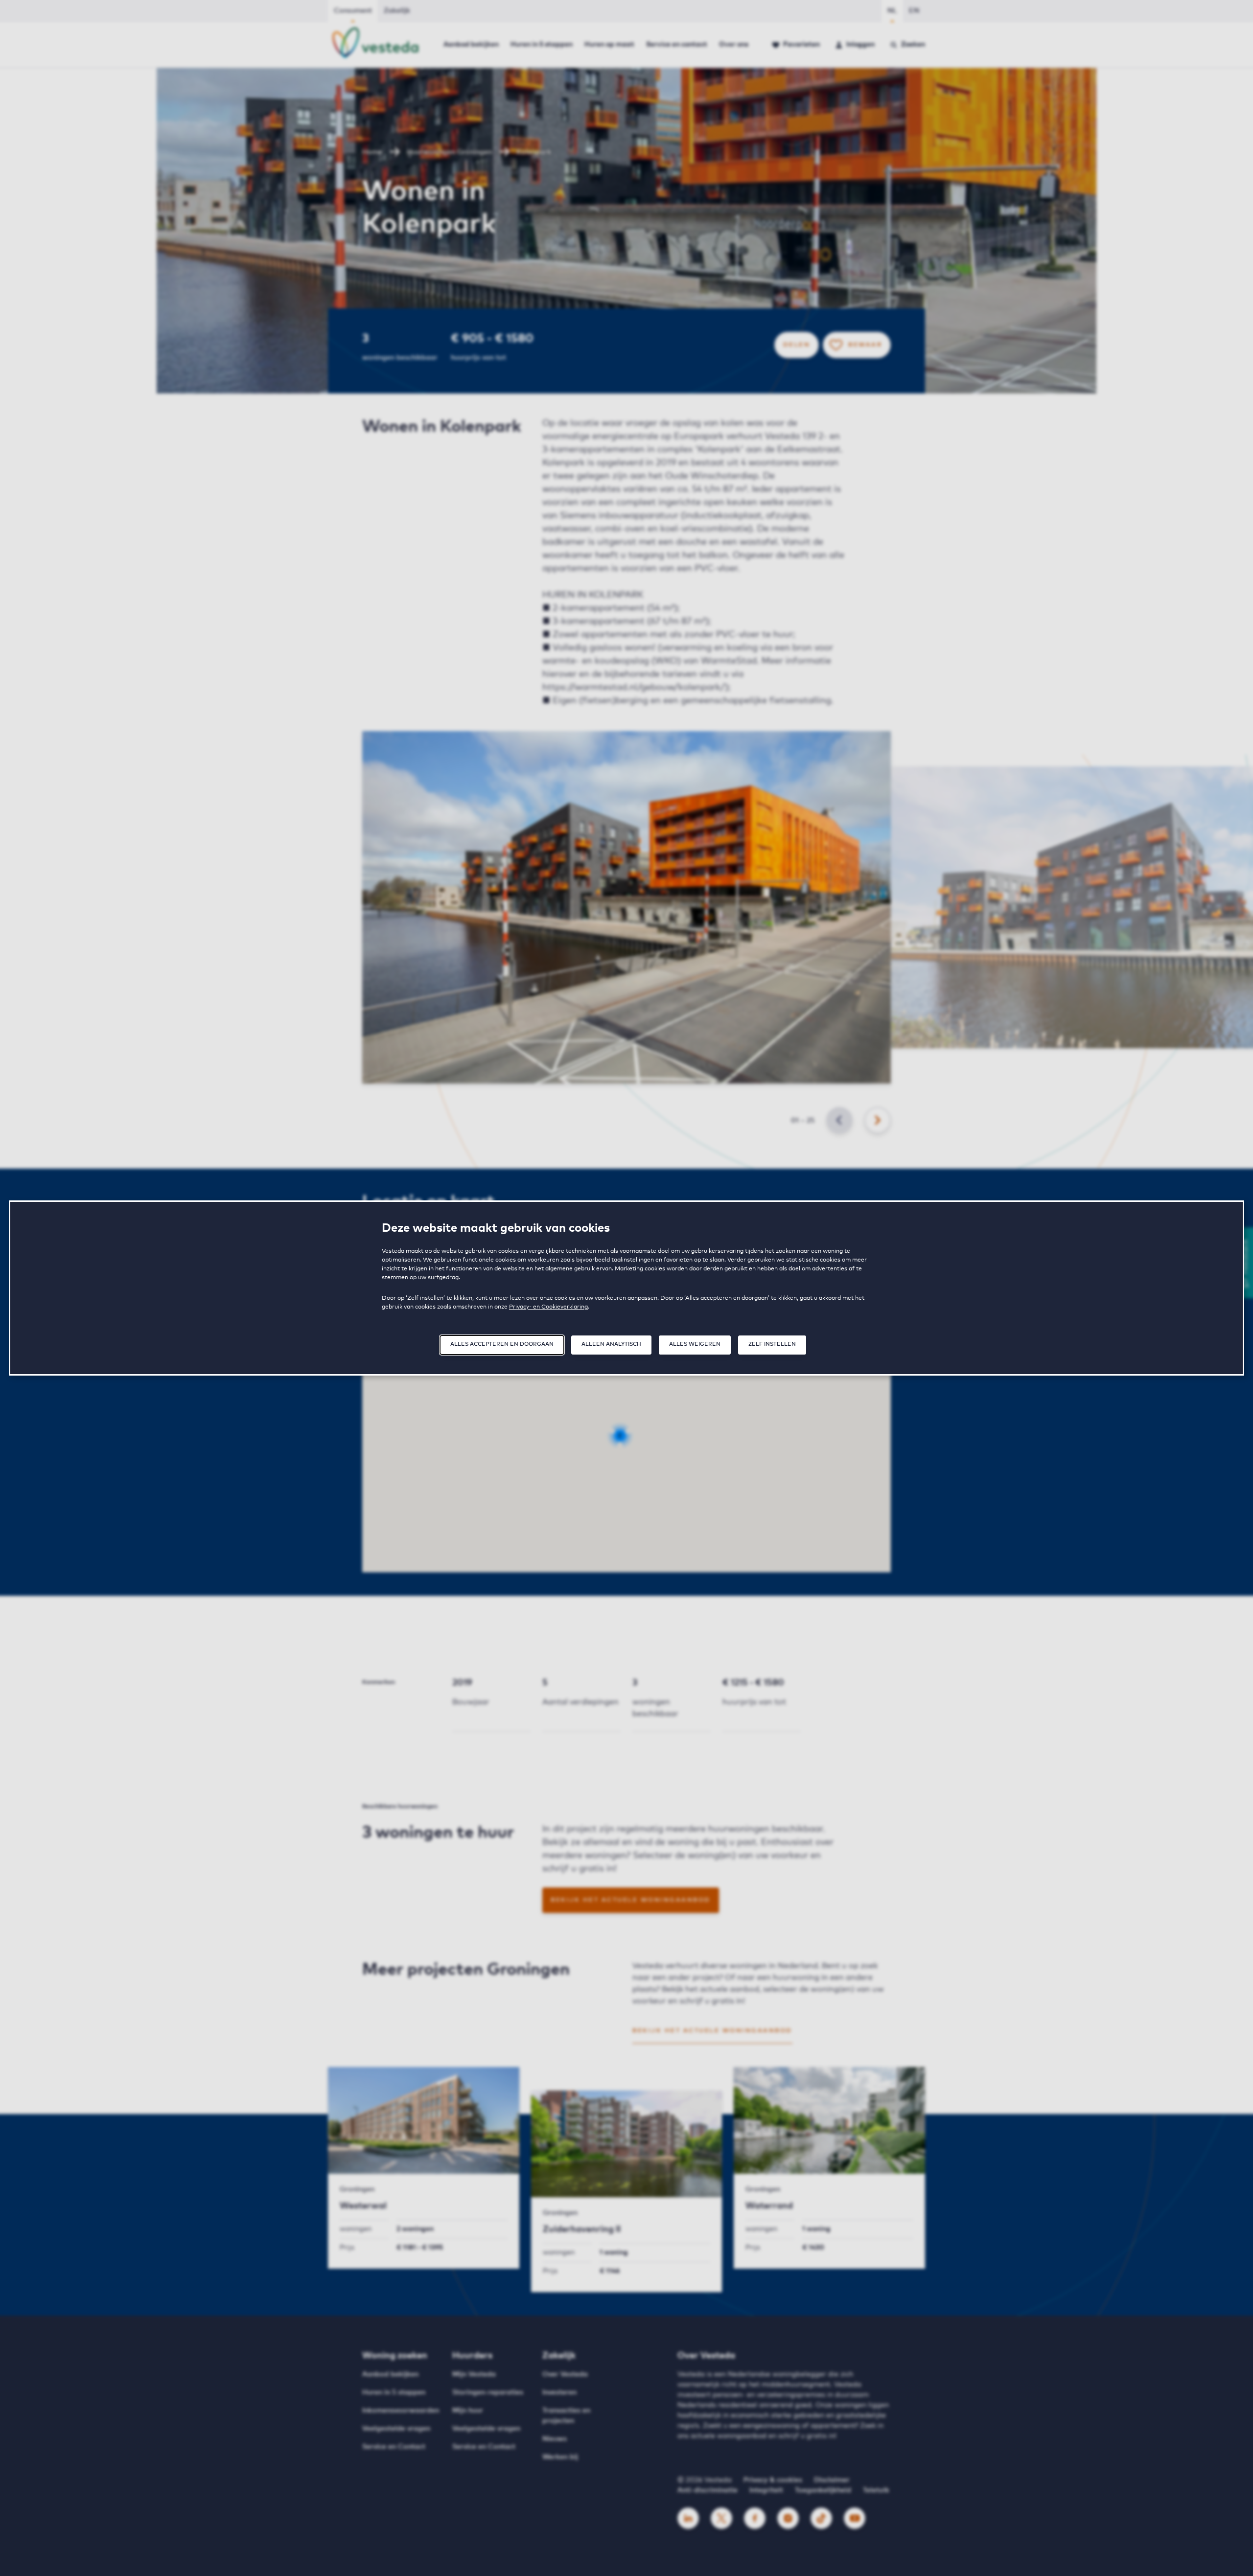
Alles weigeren (695, 1344)
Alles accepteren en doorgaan (502, 1344)
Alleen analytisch (611, 1344)
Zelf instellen (772, 1344)
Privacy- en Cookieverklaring (548, 1307)
